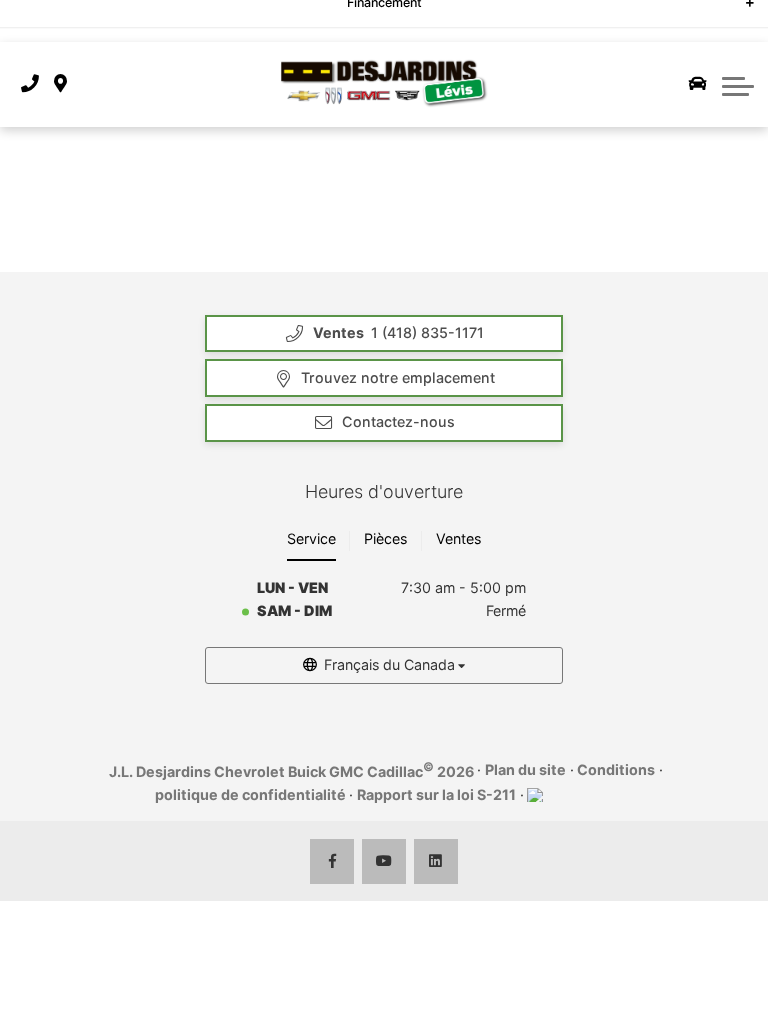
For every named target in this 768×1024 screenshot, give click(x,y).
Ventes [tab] (458, 538)
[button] (738, 84)
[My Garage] (698, 84)
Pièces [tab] (385, 538)
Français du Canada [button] (389, 664)
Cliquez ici (493, 17)
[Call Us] (30, 84)
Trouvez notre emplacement (398, 377)
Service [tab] (311, 538)
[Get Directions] (60, 84)
